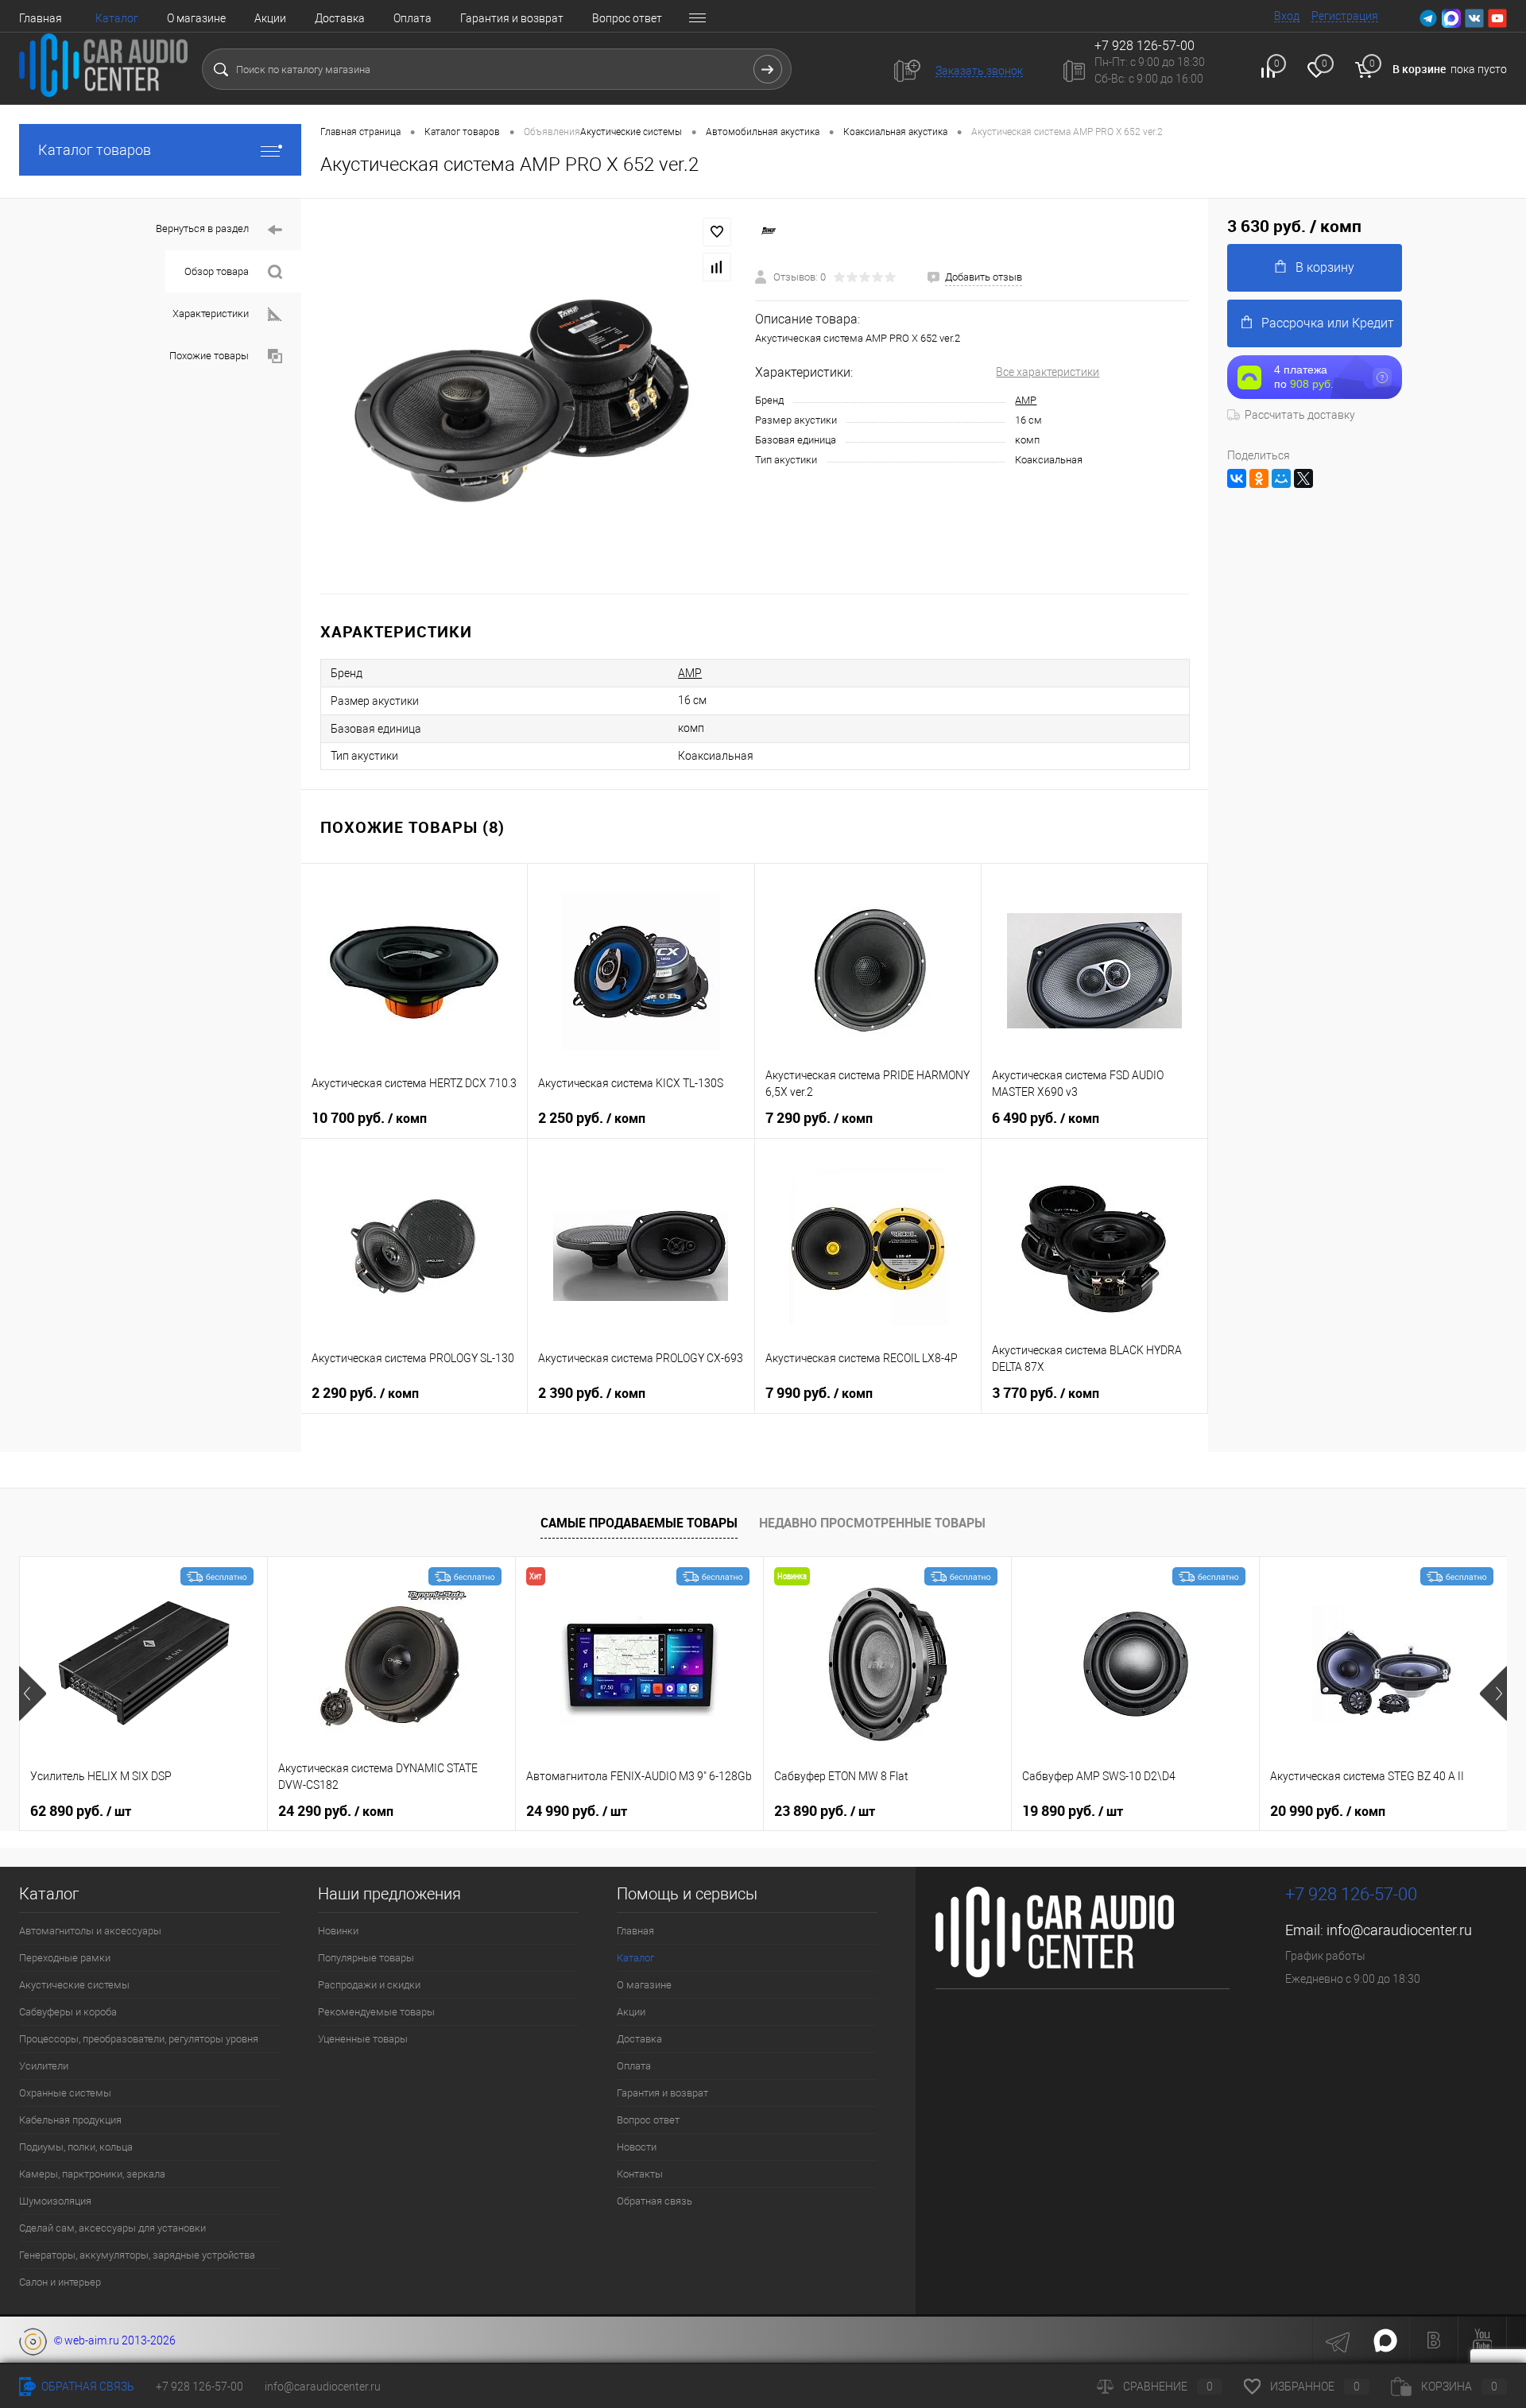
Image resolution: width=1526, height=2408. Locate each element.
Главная (41, 18)
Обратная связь (655, 2201)
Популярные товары (366, 1958)
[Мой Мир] (1281, 478)
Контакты (640, 2174)
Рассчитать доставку (1300, 415)
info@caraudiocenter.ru (1399, 1930)
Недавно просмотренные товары (872, 1523)
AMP (1026, 400)
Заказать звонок (979, 71)
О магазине (196, 18)
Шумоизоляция (55, 2201)
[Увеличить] (528, 396)
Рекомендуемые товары (376, 2012)
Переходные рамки (65, 1958)
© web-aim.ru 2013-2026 (111, 2340)
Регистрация (1345, 16)
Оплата (412, 18)
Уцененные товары (363, 2039)
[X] (1303, 478)
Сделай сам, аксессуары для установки (112, 2228)
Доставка (340, 18)
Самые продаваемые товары (639, 1523)
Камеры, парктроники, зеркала (92, 2174)
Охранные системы (65, 2093)
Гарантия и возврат (512, 18)
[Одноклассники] (1259, 478)
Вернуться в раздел (202, 228)
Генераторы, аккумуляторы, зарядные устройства (137, 2255)
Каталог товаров (95, 150)
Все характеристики (1048, 372)
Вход (1287, 16)
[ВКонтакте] (1237, 478)
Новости (637, 2147)
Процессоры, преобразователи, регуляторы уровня (139, 2039)
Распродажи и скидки (369, 1985)
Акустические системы (74, 1985)
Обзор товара (217, 271)
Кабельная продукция (70, 2120)
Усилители (44, 2066)
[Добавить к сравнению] (717, 267)
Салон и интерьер (60, 2282)
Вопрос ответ (627, 18)
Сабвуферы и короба (68, 2012)
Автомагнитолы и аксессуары (90, 1931)
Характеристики (211, 314)
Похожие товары (209, 356)
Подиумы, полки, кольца (76, 2147)
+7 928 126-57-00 (1351, 1894)
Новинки (338, 1931)
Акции (270, 18)
